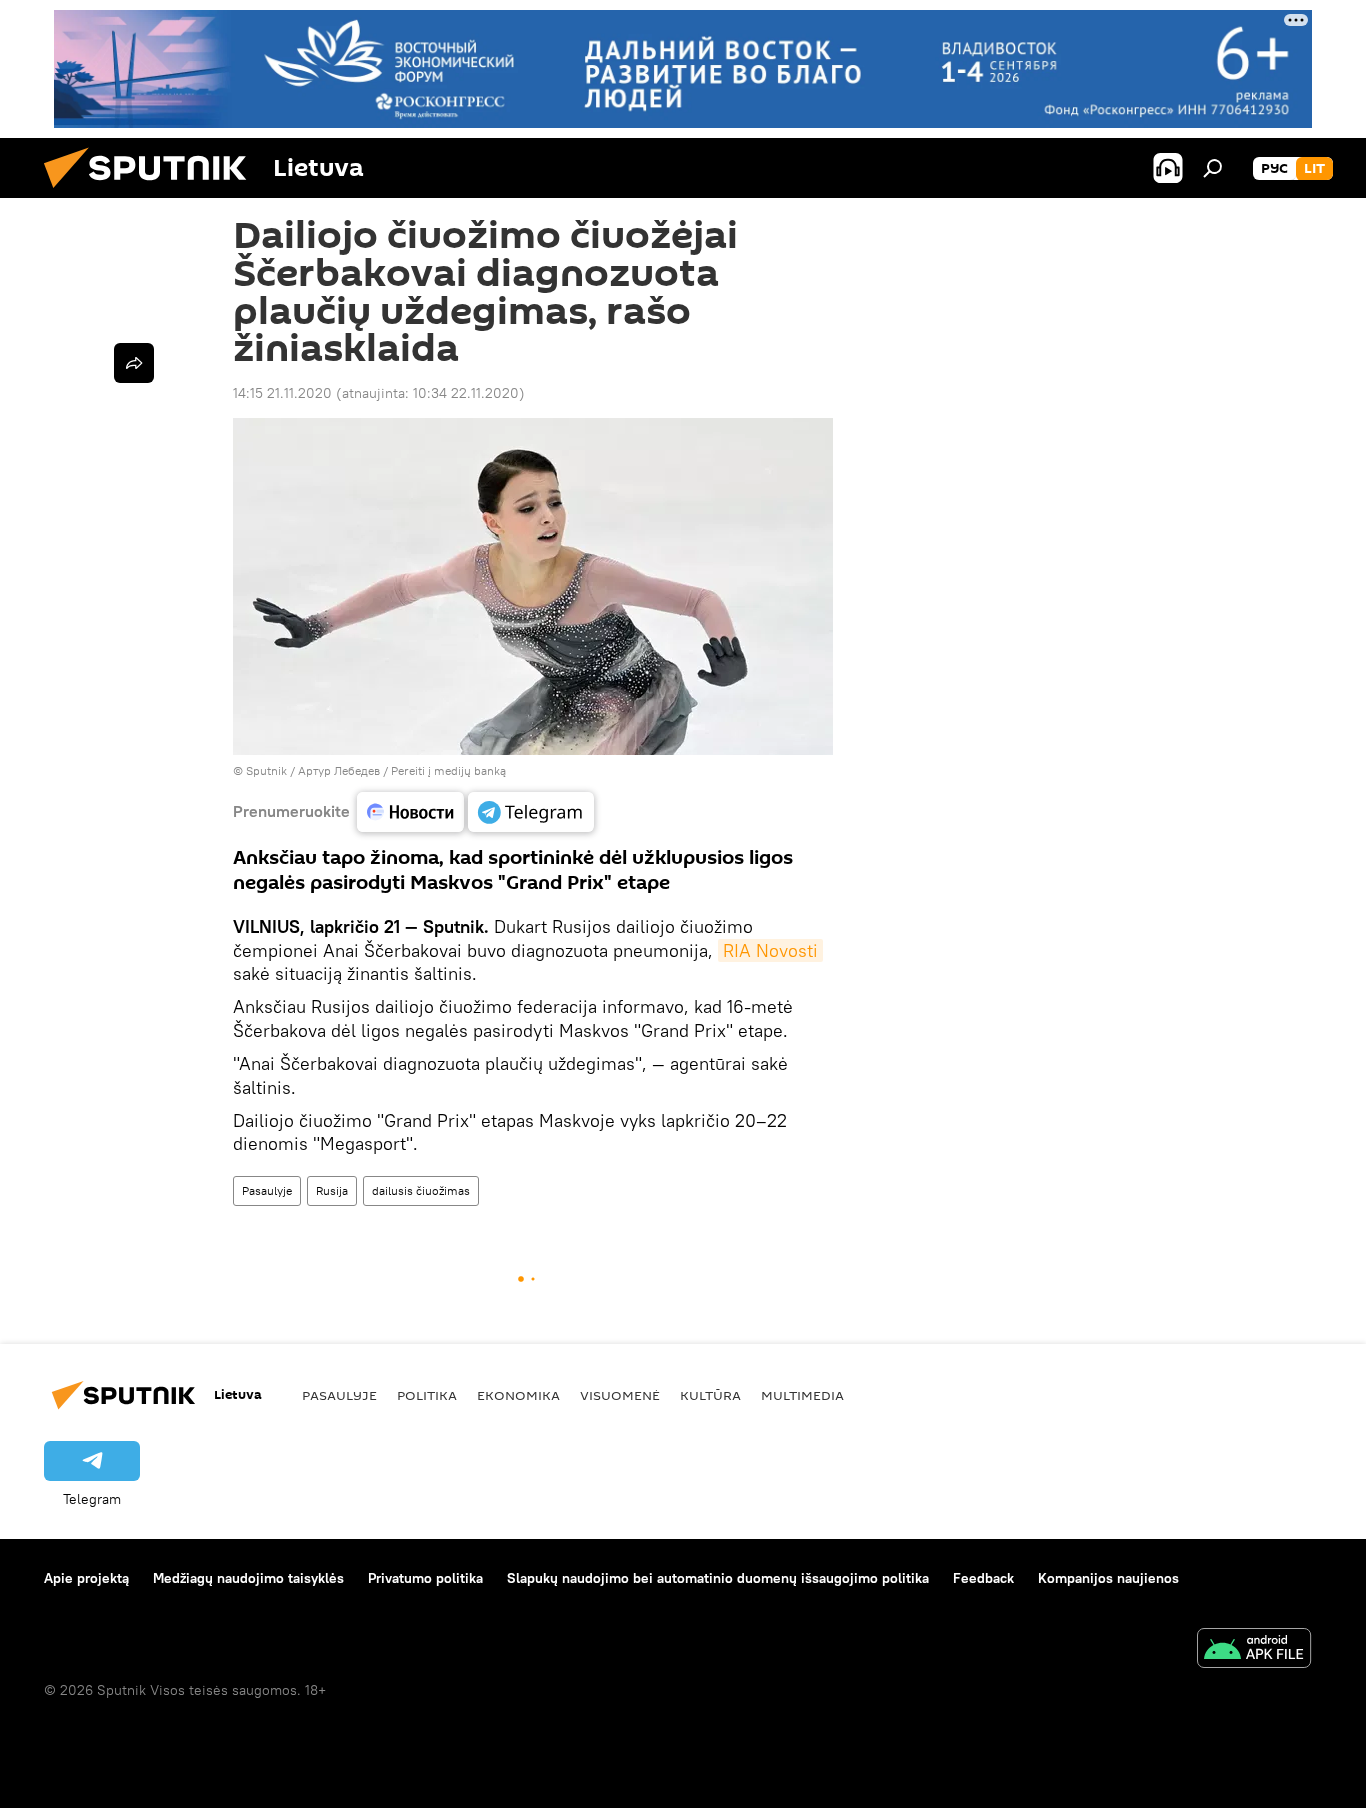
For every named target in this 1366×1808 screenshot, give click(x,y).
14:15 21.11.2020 (282, 393)
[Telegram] (531, 812)
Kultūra (710, 1395)
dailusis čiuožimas (421, 1190)
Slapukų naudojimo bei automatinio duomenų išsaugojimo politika (718, 1578)
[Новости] (410, 812)
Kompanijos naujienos (1108, 1578)
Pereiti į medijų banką (448, 770)
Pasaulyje (267, 1190)
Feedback (983, 1578)
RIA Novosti (770, 950)
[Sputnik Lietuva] (153, 193)
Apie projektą (86, 1578)
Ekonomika (518, 1395)
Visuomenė (620, 1395)
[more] (134, 363)
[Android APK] (1254, 1650)
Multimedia (802, 1395)
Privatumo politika (425, 1578)
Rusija (332, 1190)
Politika (427, 1395)
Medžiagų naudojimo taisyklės (248, 1578)
